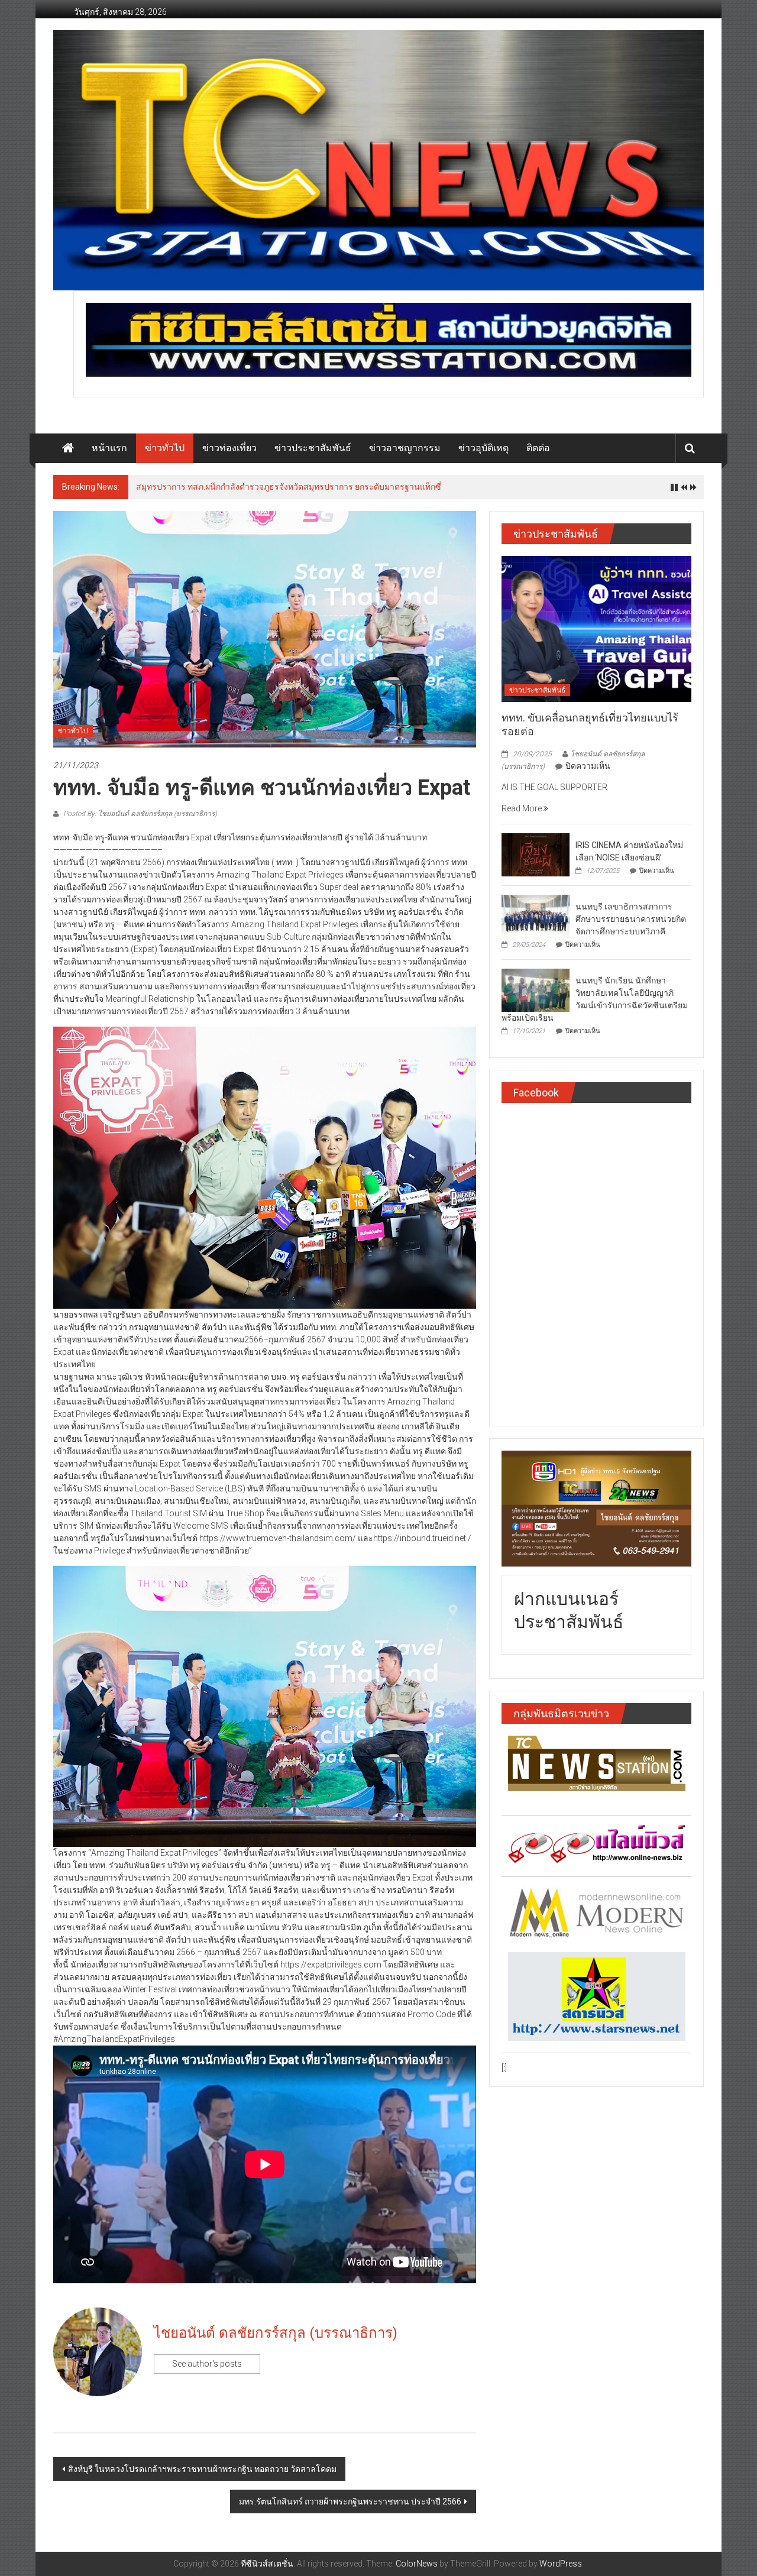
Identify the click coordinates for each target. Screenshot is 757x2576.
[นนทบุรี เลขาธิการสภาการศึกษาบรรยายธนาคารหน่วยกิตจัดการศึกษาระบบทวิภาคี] (536, 915)
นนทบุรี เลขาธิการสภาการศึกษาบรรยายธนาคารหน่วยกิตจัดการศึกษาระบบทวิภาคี (631, 919)
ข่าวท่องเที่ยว (229, 448)
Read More (523, 808)
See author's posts (207, 2364)
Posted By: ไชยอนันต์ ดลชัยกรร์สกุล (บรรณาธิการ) (139, 814)
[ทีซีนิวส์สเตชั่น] (68, 448)
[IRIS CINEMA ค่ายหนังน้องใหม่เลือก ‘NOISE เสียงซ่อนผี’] (536, 854)
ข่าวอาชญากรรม (405, 448)
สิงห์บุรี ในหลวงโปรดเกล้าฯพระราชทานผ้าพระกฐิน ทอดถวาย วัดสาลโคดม (202, 2469)
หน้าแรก (109, 448)
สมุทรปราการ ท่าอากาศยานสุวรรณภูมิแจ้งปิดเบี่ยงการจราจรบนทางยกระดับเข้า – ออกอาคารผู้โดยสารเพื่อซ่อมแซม (343, 487)
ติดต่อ (538, 448)
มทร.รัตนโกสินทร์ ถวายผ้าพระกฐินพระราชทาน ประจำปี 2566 (350, 2501)
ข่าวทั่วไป (165, 448)
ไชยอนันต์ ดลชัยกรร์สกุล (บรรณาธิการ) (276, 2333)
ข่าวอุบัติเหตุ (483, 448)
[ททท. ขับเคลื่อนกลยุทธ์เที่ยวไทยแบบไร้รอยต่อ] (596, 628)
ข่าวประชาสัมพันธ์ (313, 448)
